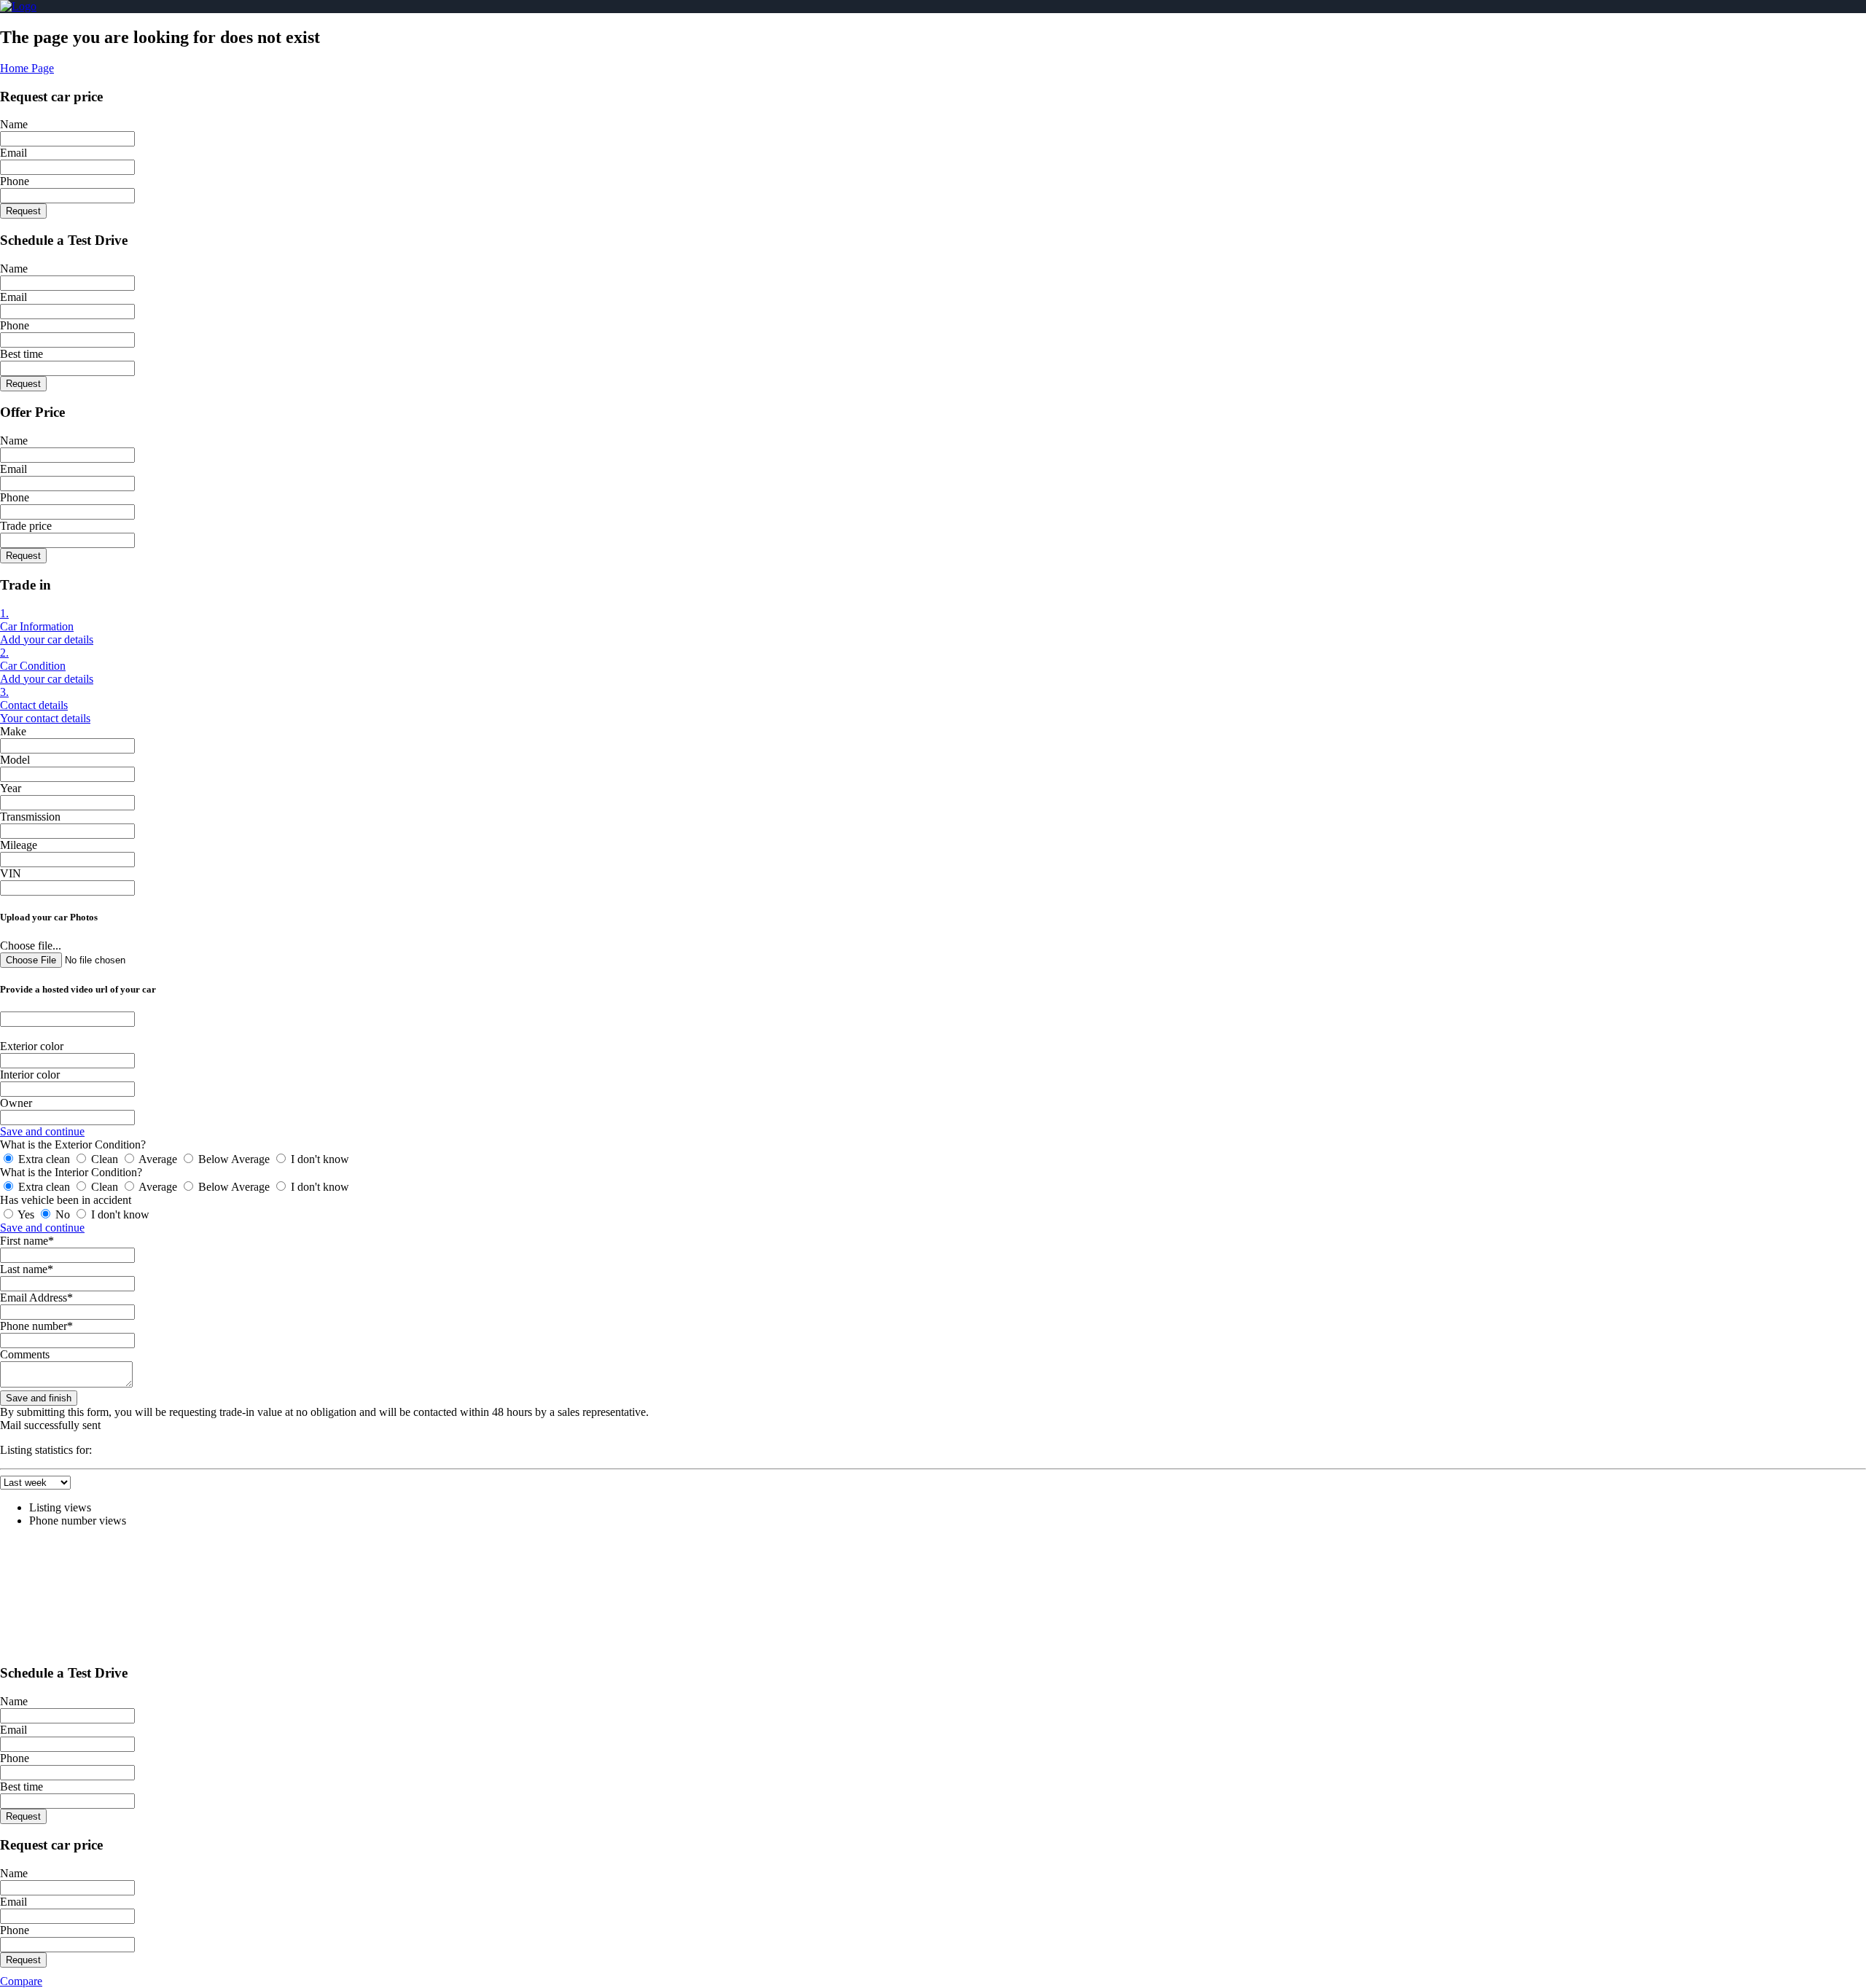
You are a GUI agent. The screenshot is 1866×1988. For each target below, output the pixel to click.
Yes (26, 1214)
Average (158, 1159)
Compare (21, 1981)
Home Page (27, 68)
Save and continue (42, 1131)
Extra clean (44, 1159)
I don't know (319, 1159)
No (63, 1214)
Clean (105, 1159)
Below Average (234, 1159)
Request (23, 211)
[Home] (18, 6)
